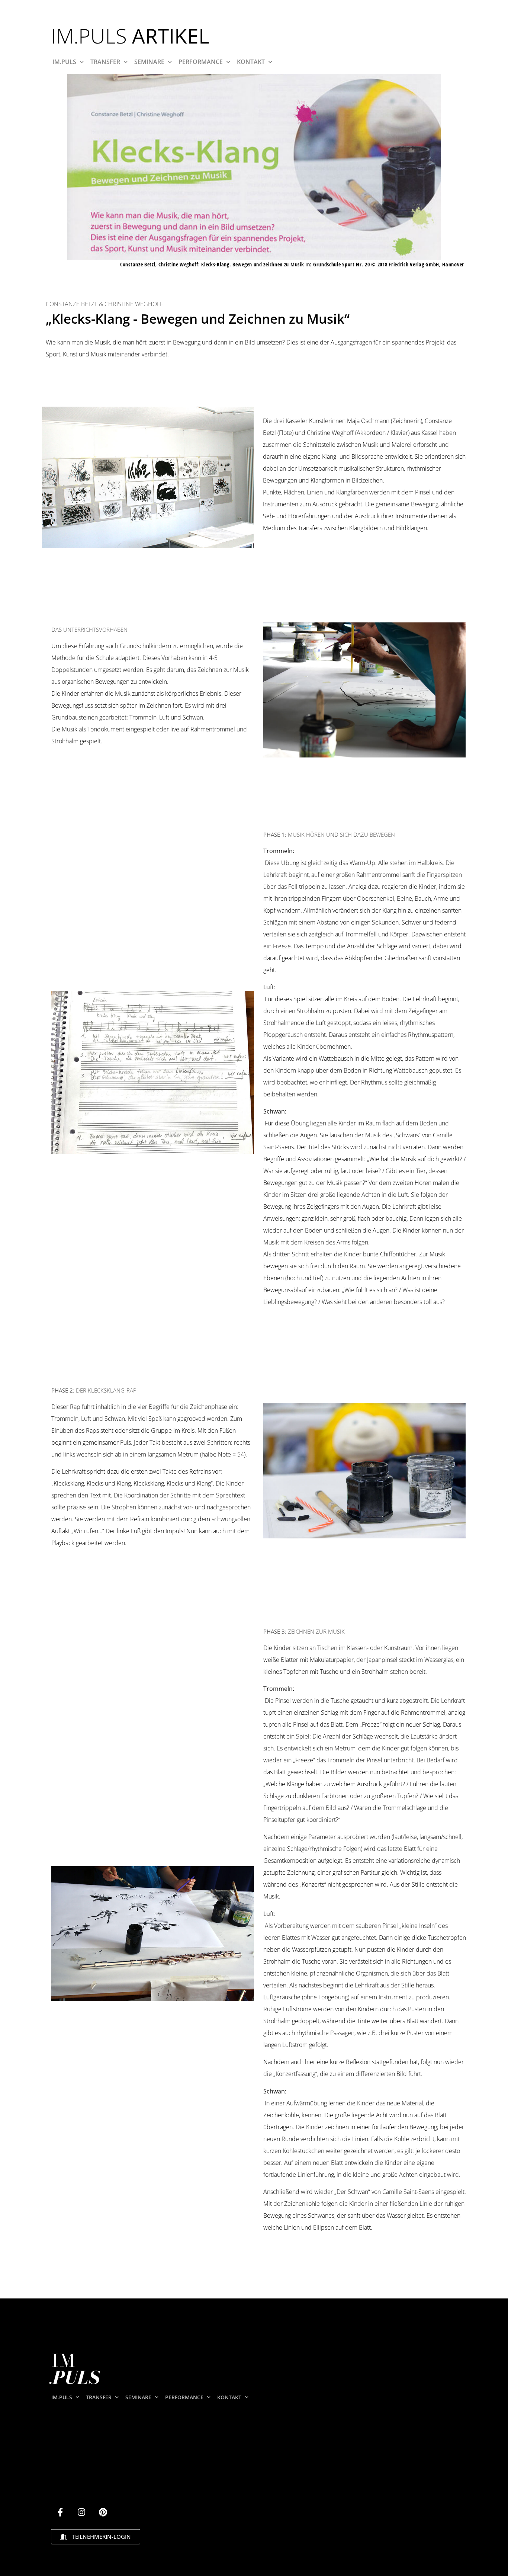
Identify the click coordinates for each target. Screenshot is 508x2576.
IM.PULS (64, 62)
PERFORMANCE (201, 62)
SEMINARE (149, 62)
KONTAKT (251, 62)
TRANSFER (105, 62)
